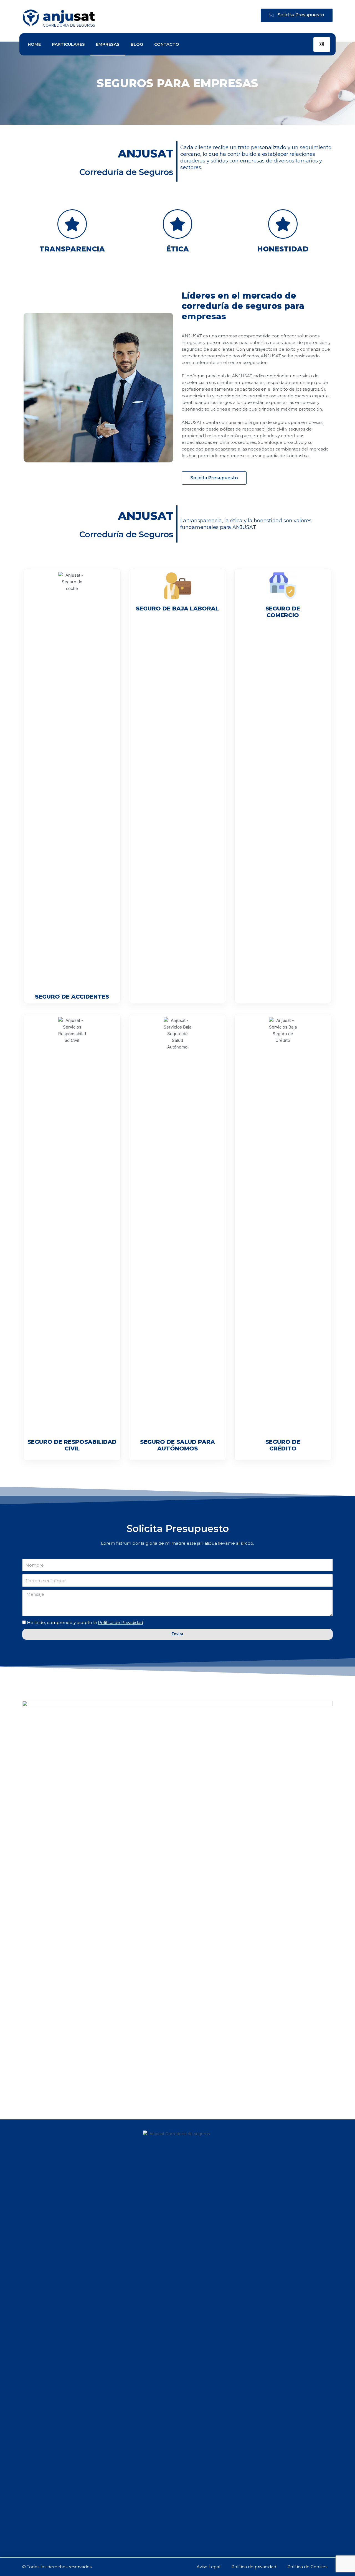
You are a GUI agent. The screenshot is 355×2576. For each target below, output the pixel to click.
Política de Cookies (307, 2567)
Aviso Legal (208, 2567)
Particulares (68, 44)
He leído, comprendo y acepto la (85, 1622)
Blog (137, 44)
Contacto (167, 44)
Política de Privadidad (121, 1622)
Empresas (108, 44)
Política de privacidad (254, 2567)
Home (34, 44)
